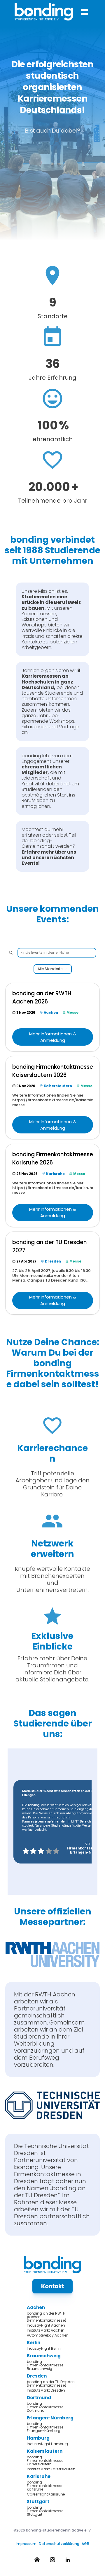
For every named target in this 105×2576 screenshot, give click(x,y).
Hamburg (38, 2438)
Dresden (37, 2376)
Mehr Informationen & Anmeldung (53, 1037)
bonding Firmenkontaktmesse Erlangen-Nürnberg (45, 2427)
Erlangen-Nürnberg (50, 2418)
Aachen (36, 2307)
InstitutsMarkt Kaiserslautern (51, 2469)
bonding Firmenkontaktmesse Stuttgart (45, 2511)
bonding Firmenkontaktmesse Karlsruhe (45, 2486)
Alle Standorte (50, 969)
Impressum (26, 2544)
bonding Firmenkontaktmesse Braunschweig (45, 2365)
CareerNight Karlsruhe (46, 2494)
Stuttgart (38, 2502)
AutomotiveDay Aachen (48, 2335)
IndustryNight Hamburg (47, 2444)
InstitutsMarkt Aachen (46, 2330)
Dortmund (39, 2398)
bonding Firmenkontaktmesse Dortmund (45, 2407)
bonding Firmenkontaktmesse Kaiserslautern (45, 2461)
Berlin (34, 2343)
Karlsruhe (39, 2476)
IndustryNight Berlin (44, 2349)
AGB (85, 2544)
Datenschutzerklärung (59, 2544)
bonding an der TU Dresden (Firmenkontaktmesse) (51, 2384)
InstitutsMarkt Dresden (46, 2390)
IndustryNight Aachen (46, 2325)
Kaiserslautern (45, 2451)
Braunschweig (44, 2356)
